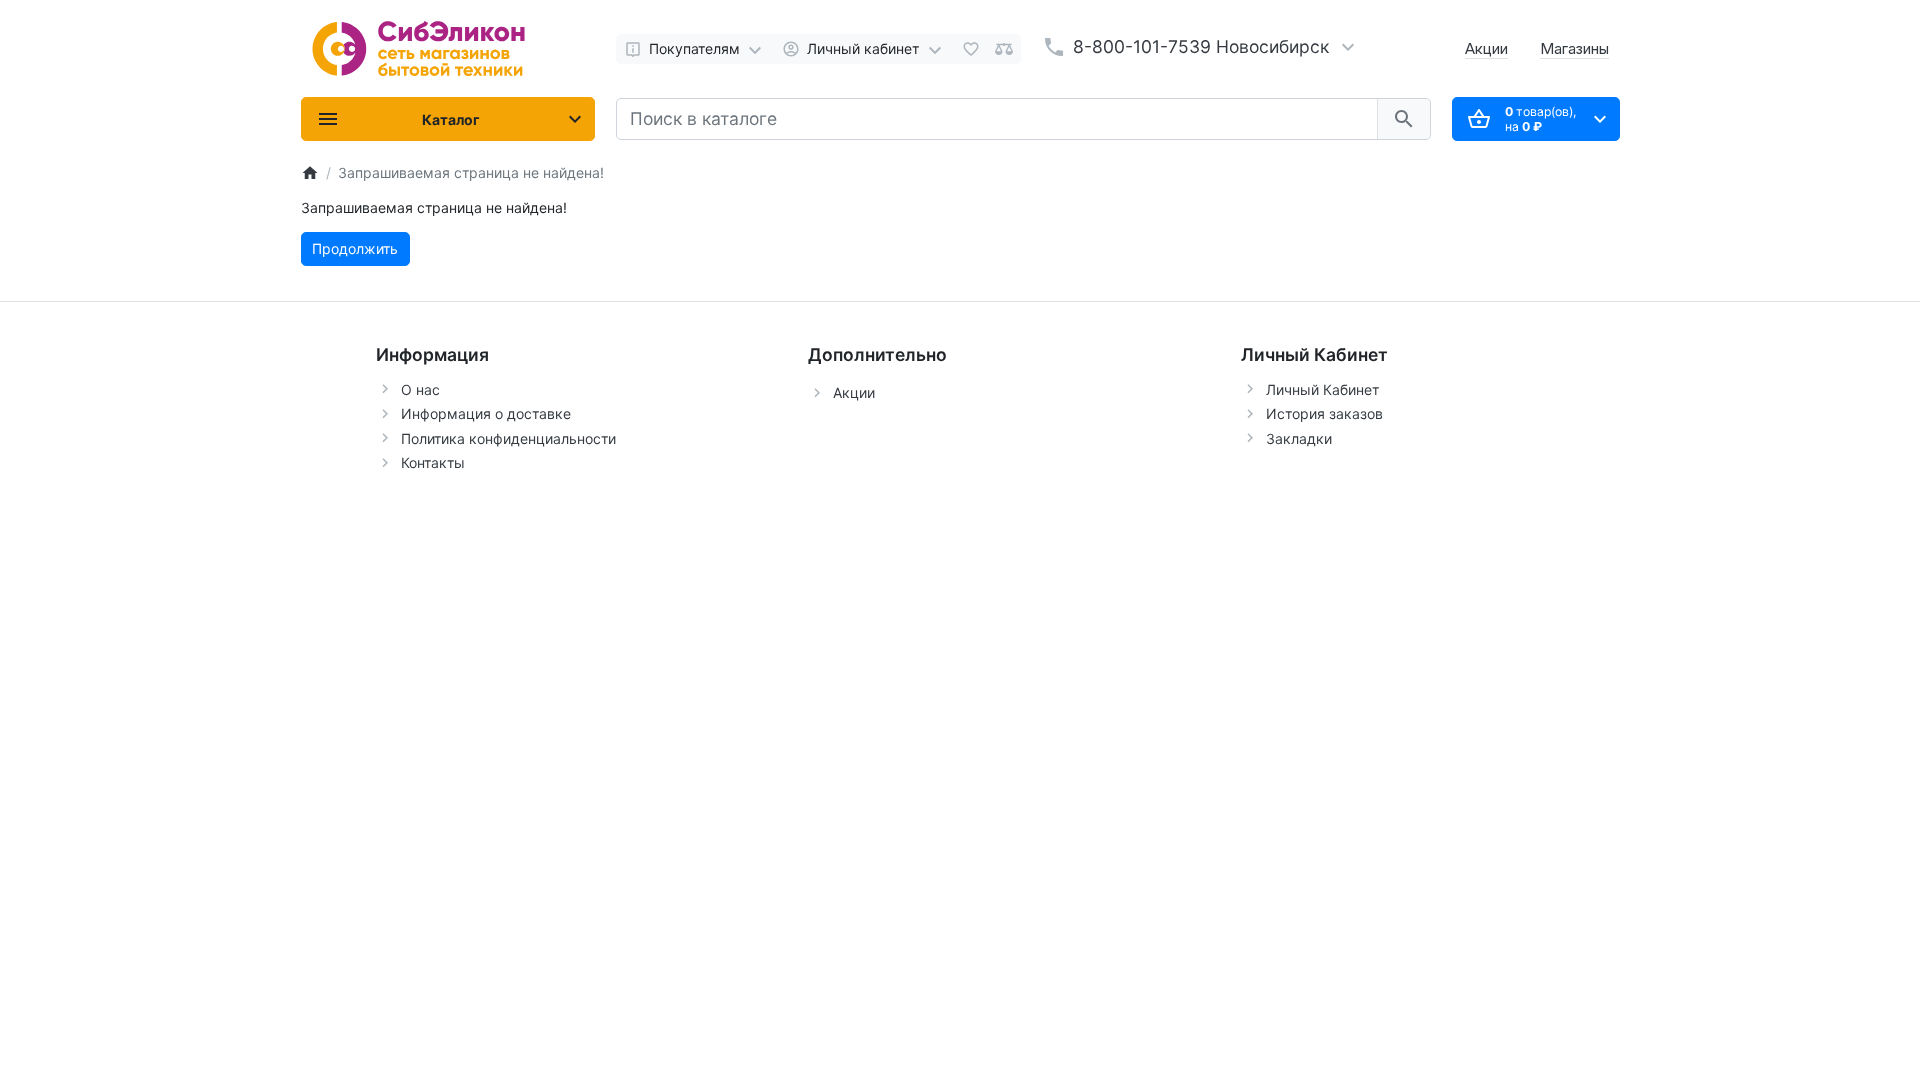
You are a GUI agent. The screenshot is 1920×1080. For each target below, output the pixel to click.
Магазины (1574, 48)
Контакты (433, 462)
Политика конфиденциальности (508, 438)
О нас (420, 389)
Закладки (1299, 438)
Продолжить (355, 248)
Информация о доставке (486, 413)
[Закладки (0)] (971, 49)
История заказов (1324, 413)
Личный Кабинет (1322, 389)
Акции (1486, 48)
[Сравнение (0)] (1004, 49)
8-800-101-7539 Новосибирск (1201, 46)
